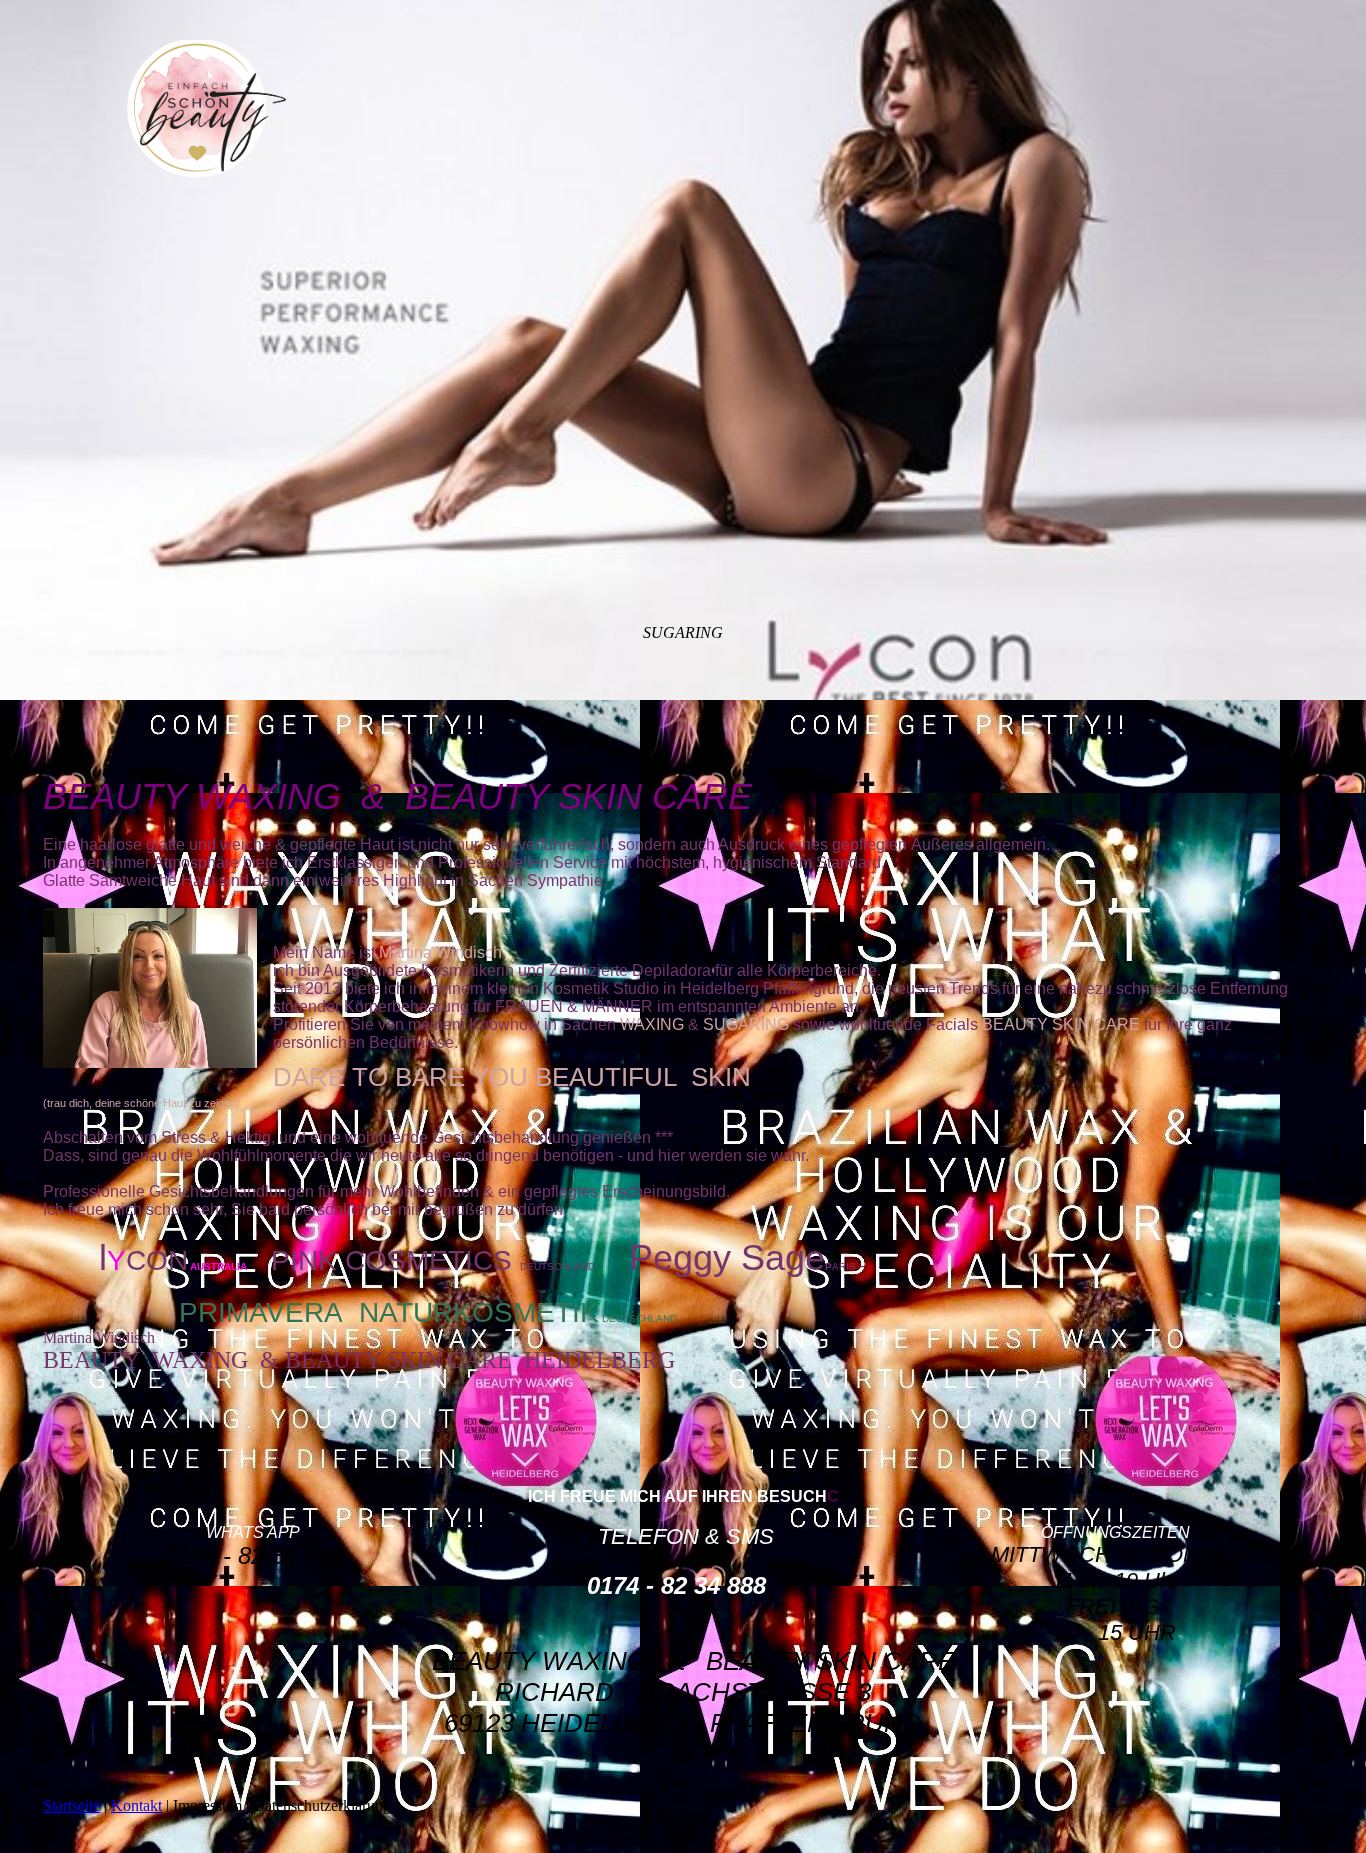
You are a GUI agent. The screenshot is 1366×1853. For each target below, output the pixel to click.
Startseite (71, 1805)
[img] (208, 109)
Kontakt (136, 1805)
